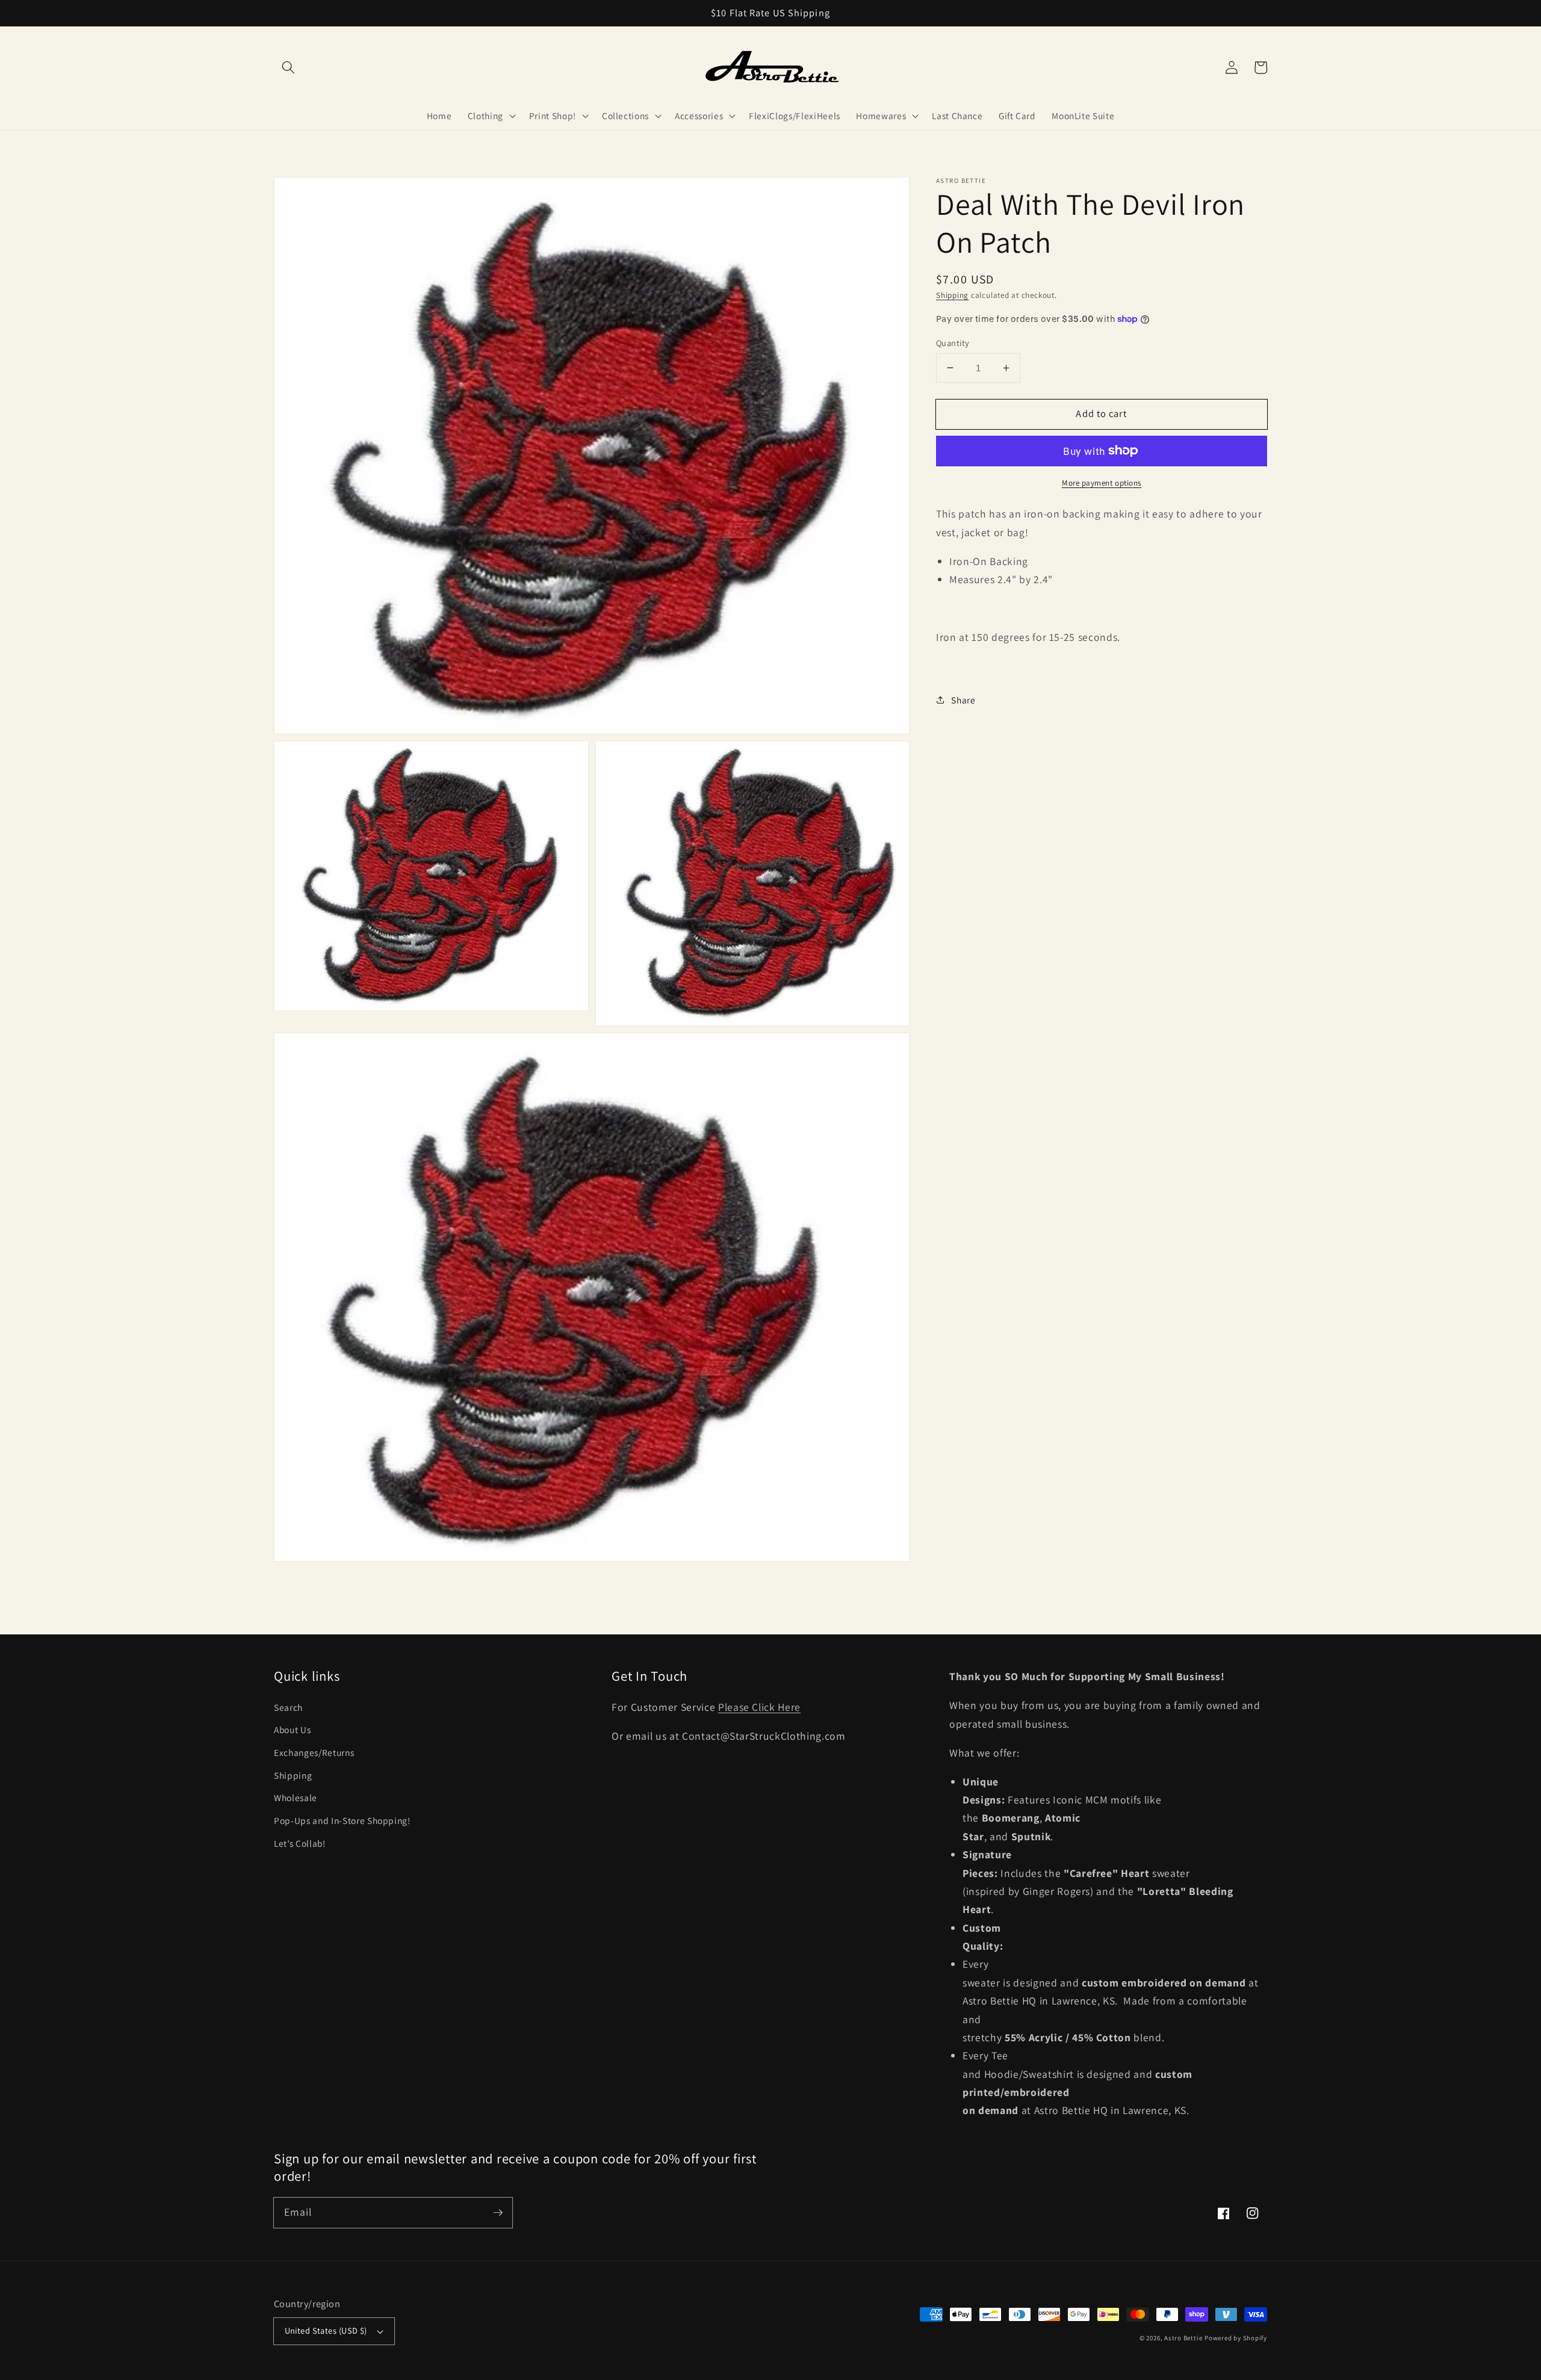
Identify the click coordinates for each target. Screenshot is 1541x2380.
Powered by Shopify (1236, 2338)
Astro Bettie (1183, 2338)
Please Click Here (759, 1707)
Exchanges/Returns (314, 1752)
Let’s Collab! (300, 1843)
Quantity (953, 342)
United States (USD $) (326, 2330)
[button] (288, 67)
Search (288, 1707)
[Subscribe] (498, 2212)
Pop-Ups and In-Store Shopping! (342, 1820)
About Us (292, 1729)
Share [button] (963, 699)
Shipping (952, 295)
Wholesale (296, 1797)
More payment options (1102, 482)
